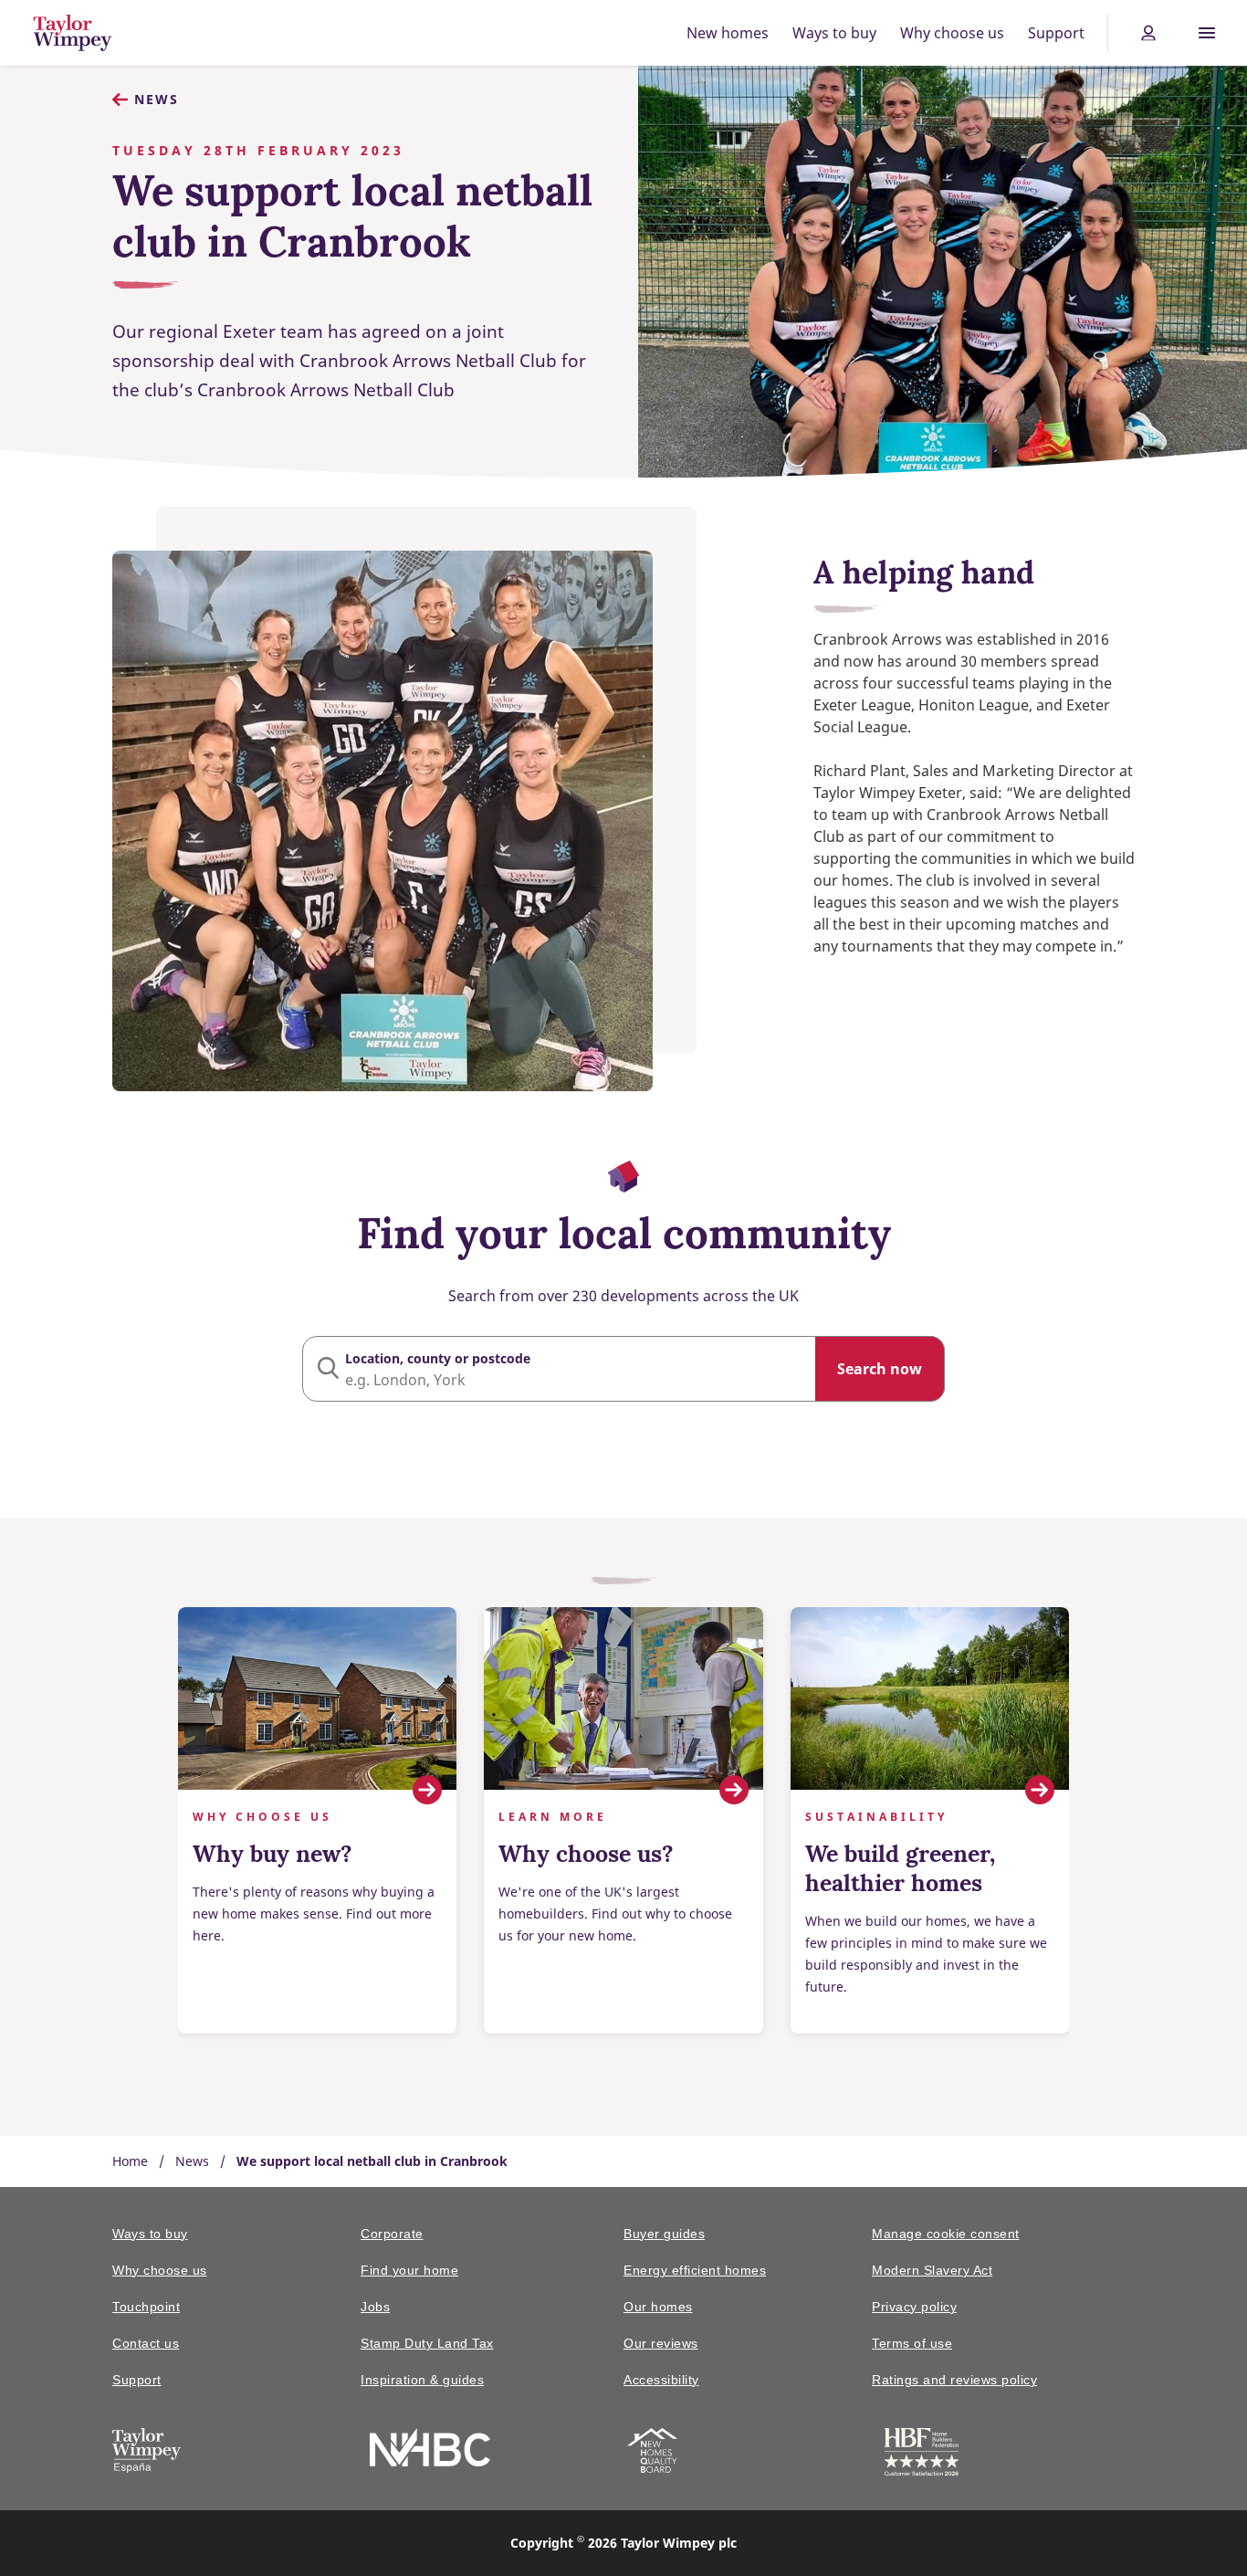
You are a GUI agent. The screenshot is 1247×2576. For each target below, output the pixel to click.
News (157, 99)
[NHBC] (430, 2450)
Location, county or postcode (438, 1358)
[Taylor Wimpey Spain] (147, 2454)
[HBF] (922, 2455)
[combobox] (623, 1369)
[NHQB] (652, 2454)
